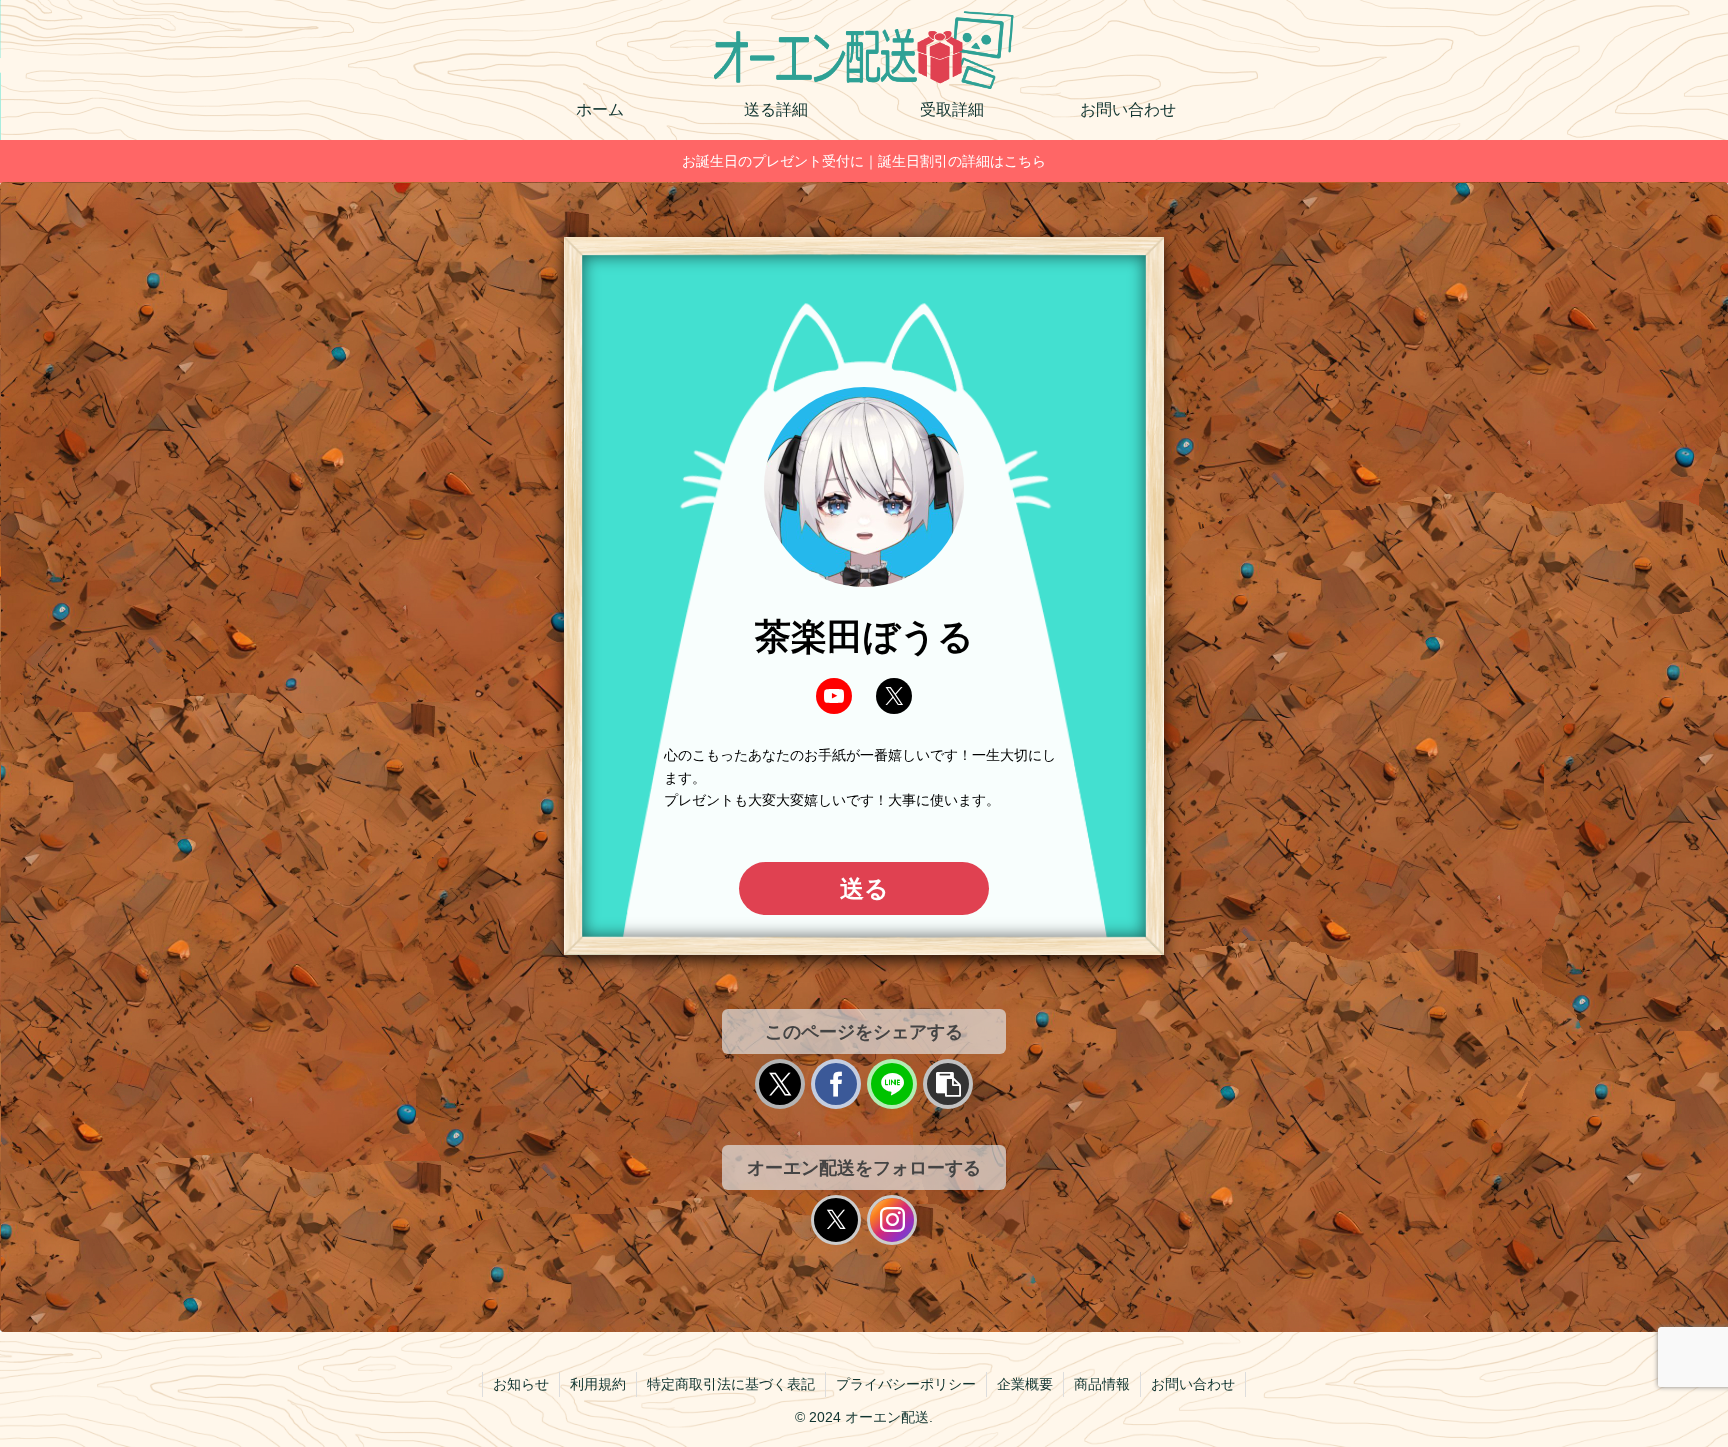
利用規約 (598, 1384)
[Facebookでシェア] (836, 1084)
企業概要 (1025, 1384)
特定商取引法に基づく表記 (731, 1384)
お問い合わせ (1193, 1384)
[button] (948, 1084)
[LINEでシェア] (892, 1084)
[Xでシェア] (780, 1084)
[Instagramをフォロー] (892, 1220)
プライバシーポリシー (906, 1384)
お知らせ (521, 1384)
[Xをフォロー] (836, 1220)
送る (864, 888)
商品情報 (1102, 1384)
